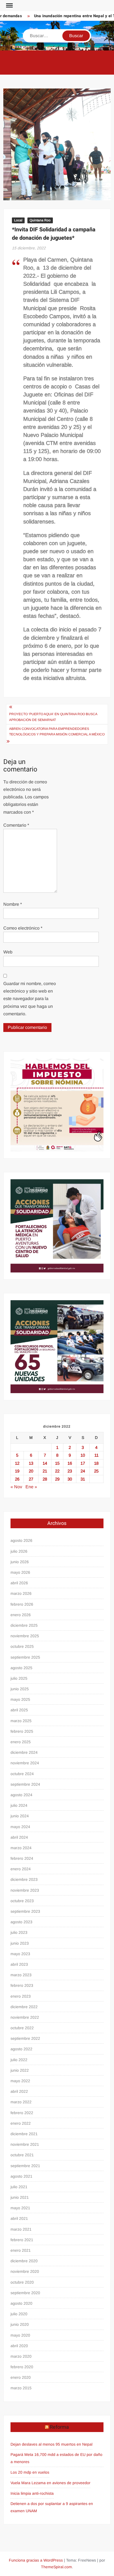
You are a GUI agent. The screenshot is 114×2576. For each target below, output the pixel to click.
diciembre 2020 (24, 2261)
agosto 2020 (21, 2303)
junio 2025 (20, 1689)
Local (18, 220)
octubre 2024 (22, 1774)
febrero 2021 (22, 2240)
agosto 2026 (21, 1540)
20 (31, 1471)
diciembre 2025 (24, 1625)
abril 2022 (19, 2091)
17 (83, 1463)
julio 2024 (19, 1805)
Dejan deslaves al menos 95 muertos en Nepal (51, 2444)
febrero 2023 (22, 1985)
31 (83, 1479)
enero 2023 (21, 1996)
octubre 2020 (22, 2282)
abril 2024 (19, 1837)
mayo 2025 (20, 1699)
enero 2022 (21, 2123)
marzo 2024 (21, 1848)
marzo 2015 (21, 2388)
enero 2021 (21, 2250)
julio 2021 (19, 2187)
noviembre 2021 (25, 2144)
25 (96, 1471)
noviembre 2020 (25, 2271)
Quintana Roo (40, 220)
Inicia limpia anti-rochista (32, 2493)
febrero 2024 (22, 1858)
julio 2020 (19, 2314)
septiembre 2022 (25, 2038)
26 (17, 1479)
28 (45, 1479)
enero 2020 (21, 2377)
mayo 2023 (20, 1954)
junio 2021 (20, 2197)
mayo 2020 (20, 2335)
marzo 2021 (21, 2229)
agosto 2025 (21, 1668)
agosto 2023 (21, 1922)
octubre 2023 (22, 1901)
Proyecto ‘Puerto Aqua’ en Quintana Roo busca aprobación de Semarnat (53, 717)
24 (83, 1471)
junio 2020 (20, 2324)
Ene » (31, 1487)
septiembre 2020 (25, 2293)
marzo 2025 (21, 1721)
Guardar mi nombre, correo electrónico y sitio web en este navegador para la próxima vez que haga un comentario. (30, 999)
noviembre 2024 (25, 1763)
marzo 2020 (21, 2356)
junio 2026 (20, 1562)
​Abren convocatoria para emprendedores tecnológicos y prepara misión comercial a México (57, 732)
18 (96, 1463)
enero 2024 (21, 1869)
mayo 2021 (20, 2208)
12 (17, 1463)
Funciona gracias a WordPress (36, 2560)
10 (83, 1455)
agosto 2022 (21, 2049)
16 (70, 1463)
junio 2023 (20, 1943)
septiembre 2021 (25, 2166)
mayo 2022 (20, 2081)
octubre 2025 (22, 1646)
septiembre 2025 (25, 1657)
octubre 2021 (22, 2155)
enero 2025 (21, 1742)
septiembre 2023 (25, 1911)
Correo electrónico (23, 928)
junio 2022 (20, 2070)
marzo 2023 (21, 1975)
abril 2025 (19, 1710)
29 (57, 1479)
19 (17, 1471)
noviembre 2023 (25, 1890)
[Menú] (9, 6)
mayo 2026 (20, 1572)
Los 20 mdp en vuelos (30, 2472)
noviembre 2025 (25, 1636)
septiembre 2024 (25, 1784)
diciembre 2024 (24, 1752)
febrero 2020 (22, 2367)
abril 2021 (19, 2218)
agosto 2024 (21, 1795)
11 (96, 1455)
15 (57, 1463)
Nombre (13, 904)
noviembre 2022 (25, 2017)
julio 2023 (19, 1932)
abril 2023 (19, 1964)
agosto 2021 (21, 2176)
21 (45, 1471)
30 (70, 1479)
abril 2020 (19, 2346)
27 (31, 1479)
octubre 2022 (22, 2028)
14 (45, 1463)
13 (31, 1463)
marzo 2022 (21, 2102)
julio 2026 (19, 1551)
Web (8, 952)
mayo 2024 (20, 1827)
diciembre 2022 (24, 2007)
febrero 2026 (22, 1604)
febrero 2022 (22, 2113)
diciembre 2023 (24, 1879)
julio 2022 (19, 2060)
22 (57, 1471)
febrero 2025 (22, 1731)
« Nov (16, 1487)
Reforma (59, 2427)
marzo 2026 (21, 1593)
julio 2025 (19, 1678)
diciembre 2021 (24, 2134)
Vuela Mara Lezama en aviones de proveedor (50, 2483)
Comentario (16, 825)
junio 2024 (20, 1816)
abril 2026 (19, 1583)
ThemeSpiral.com (56, 2567)
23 (70, 1471)
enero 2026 (21, 1615)
